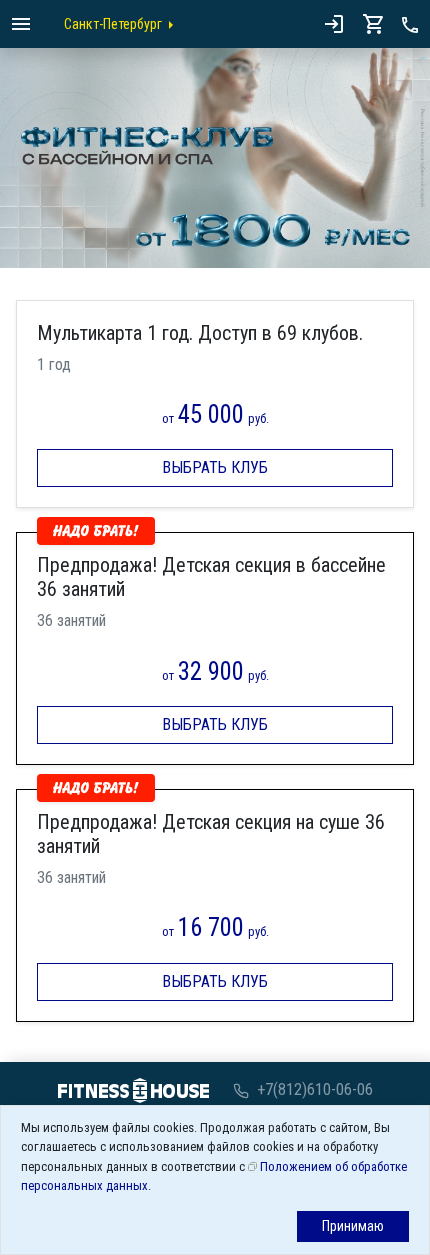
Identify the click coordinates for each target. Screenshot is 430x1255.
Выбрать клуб (215, 467)
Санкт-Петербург (113, 24)
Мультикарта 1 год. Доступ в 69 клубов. (200, 333)
